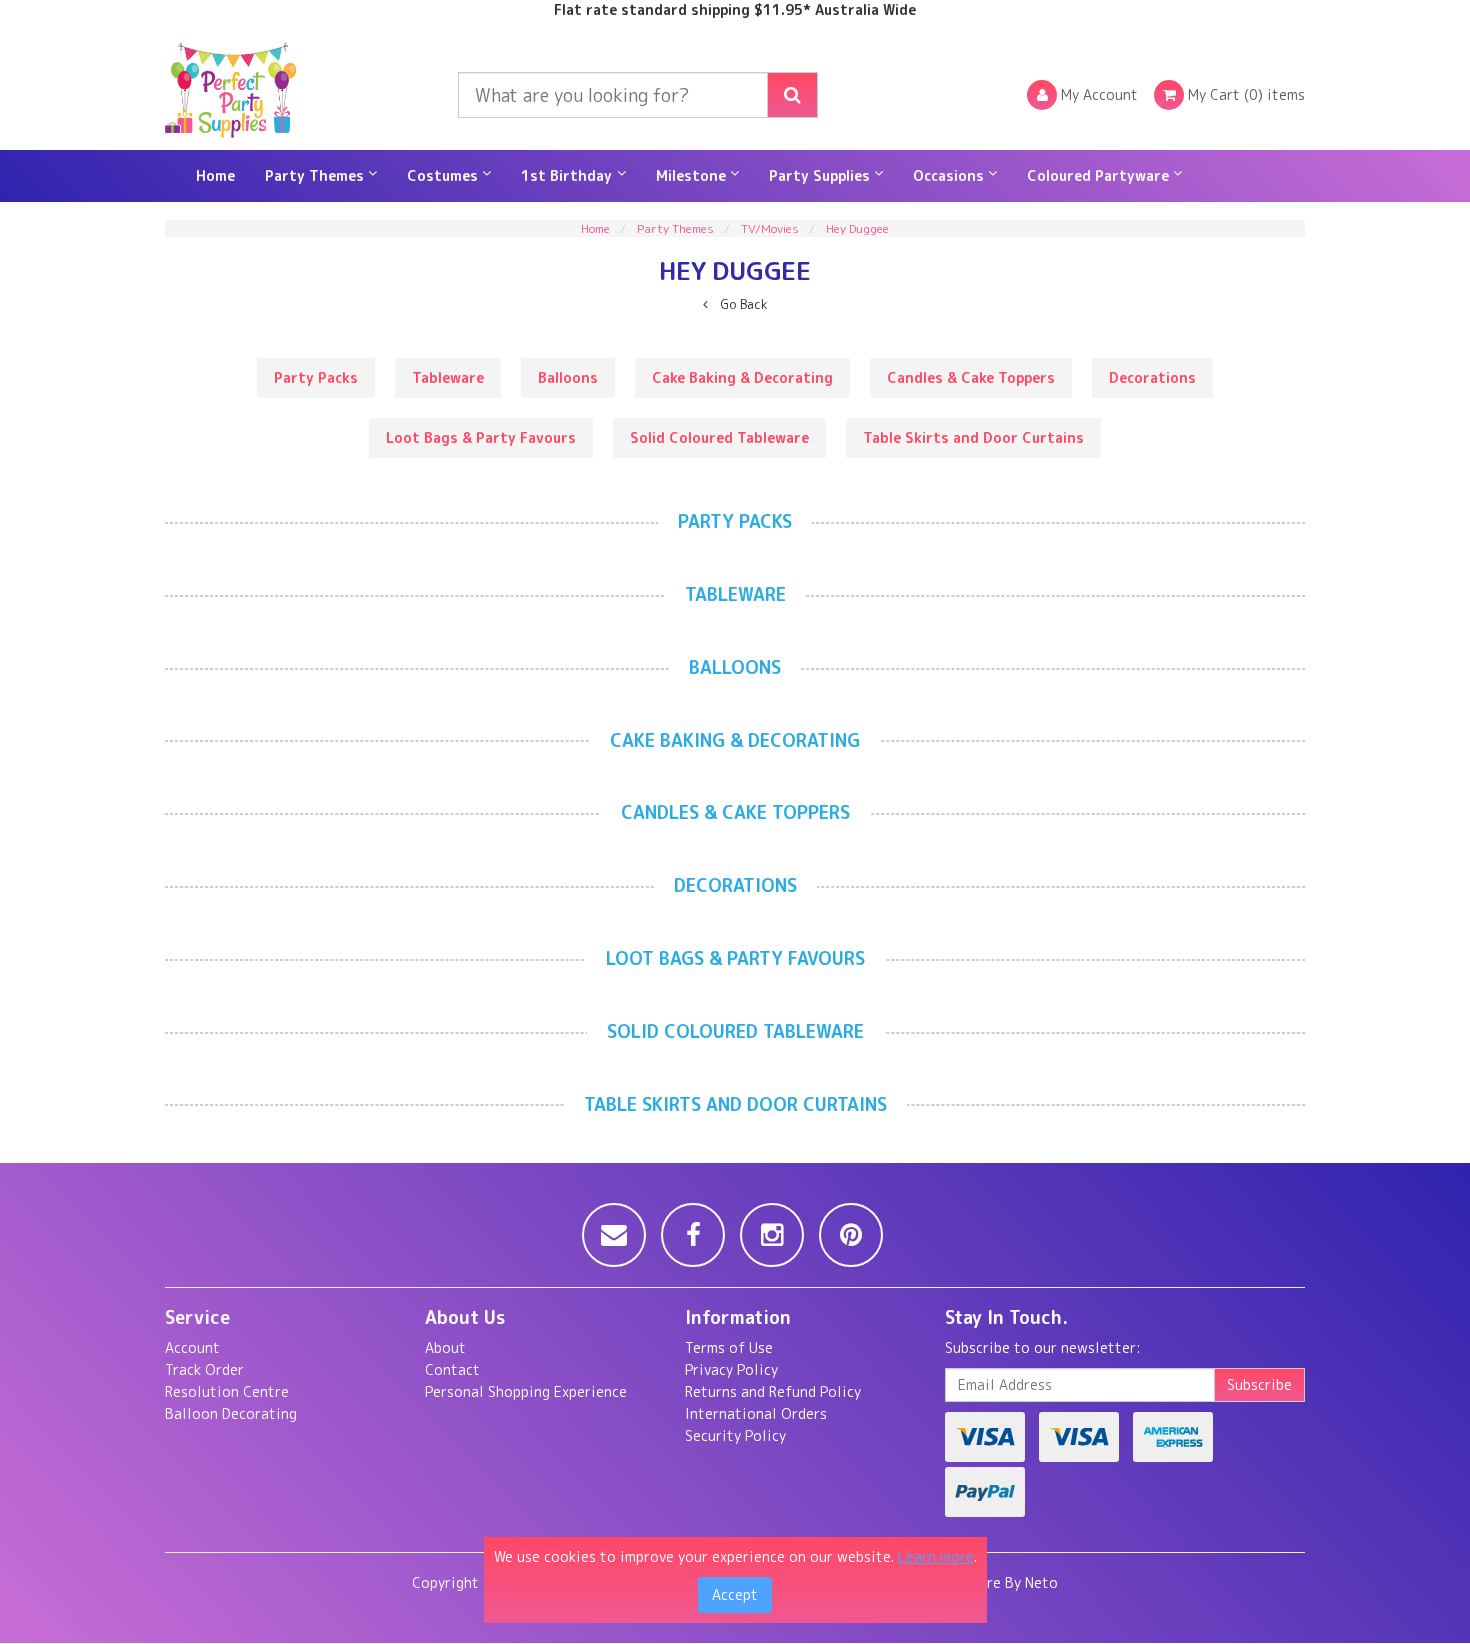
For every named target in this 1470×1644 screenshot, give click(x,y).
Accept (735, 1594)
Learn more (936, 1556)
